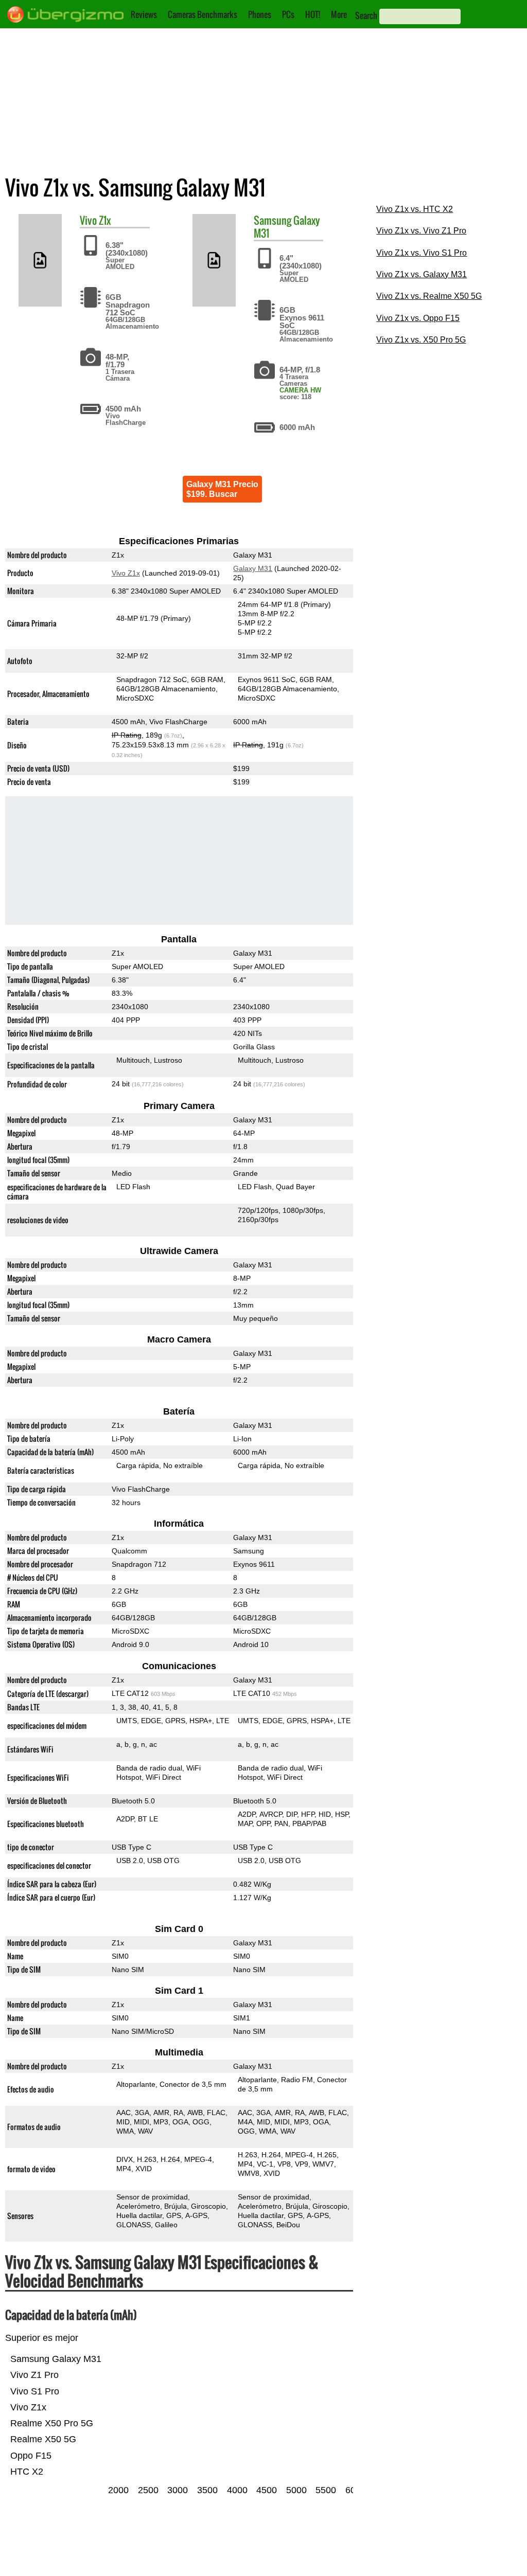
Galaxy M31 (253, 568)
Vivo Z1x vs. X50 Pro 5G (421, 340)
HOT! (313, 14)
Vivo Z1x (126, 573)
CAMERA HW (300, 390)
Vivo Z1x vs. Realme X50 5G (429, 296)
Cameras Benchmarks (203, 14)
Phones (260, 14)
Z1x (105, 220)
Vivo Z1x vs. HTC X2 (415, 209)
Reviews (144, 14)
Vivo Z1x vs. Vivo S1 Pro (421, 253)
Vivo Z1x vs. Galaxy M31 (421, 274)
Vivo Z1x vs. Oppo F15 (418, 318)
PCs (288, 14)
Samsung (273, 220)
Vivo (88, 220)
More (339, 14)
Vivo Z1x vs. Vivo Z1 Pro (421, 231)
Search (366, 15)
